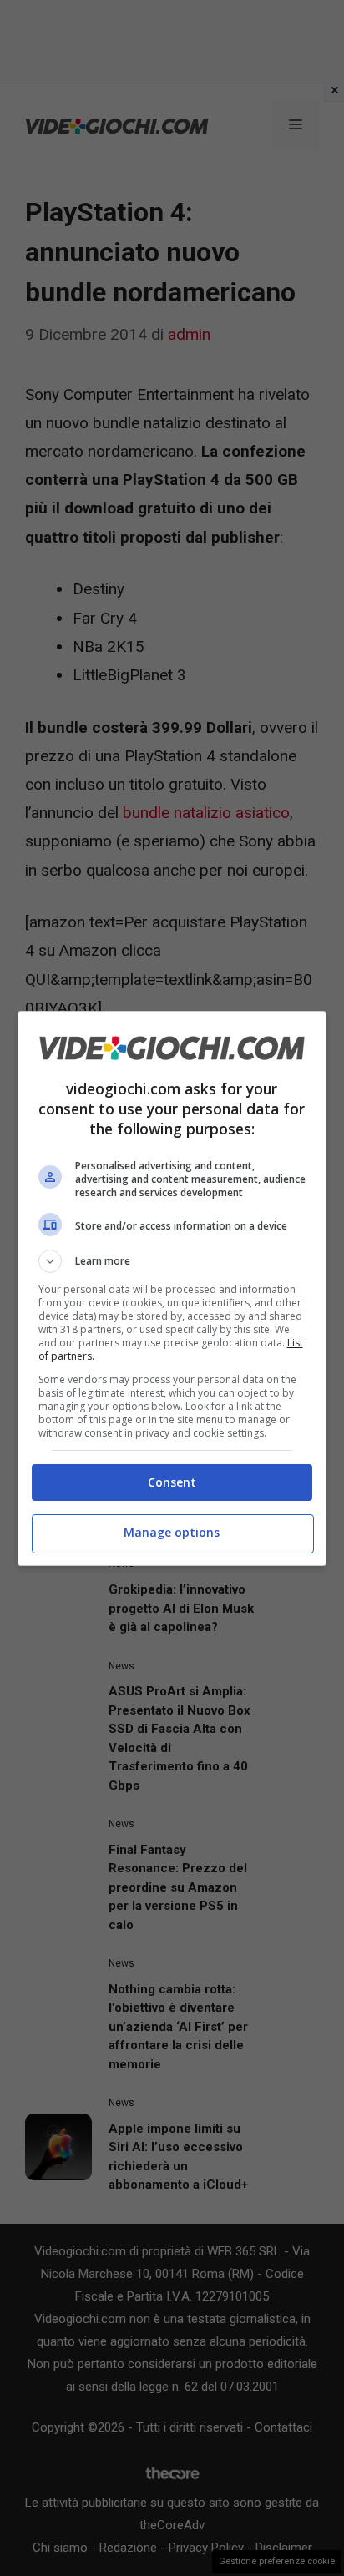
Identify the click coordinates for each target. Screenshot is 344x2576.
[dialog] (172, 1288)
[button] (172, 1261)
